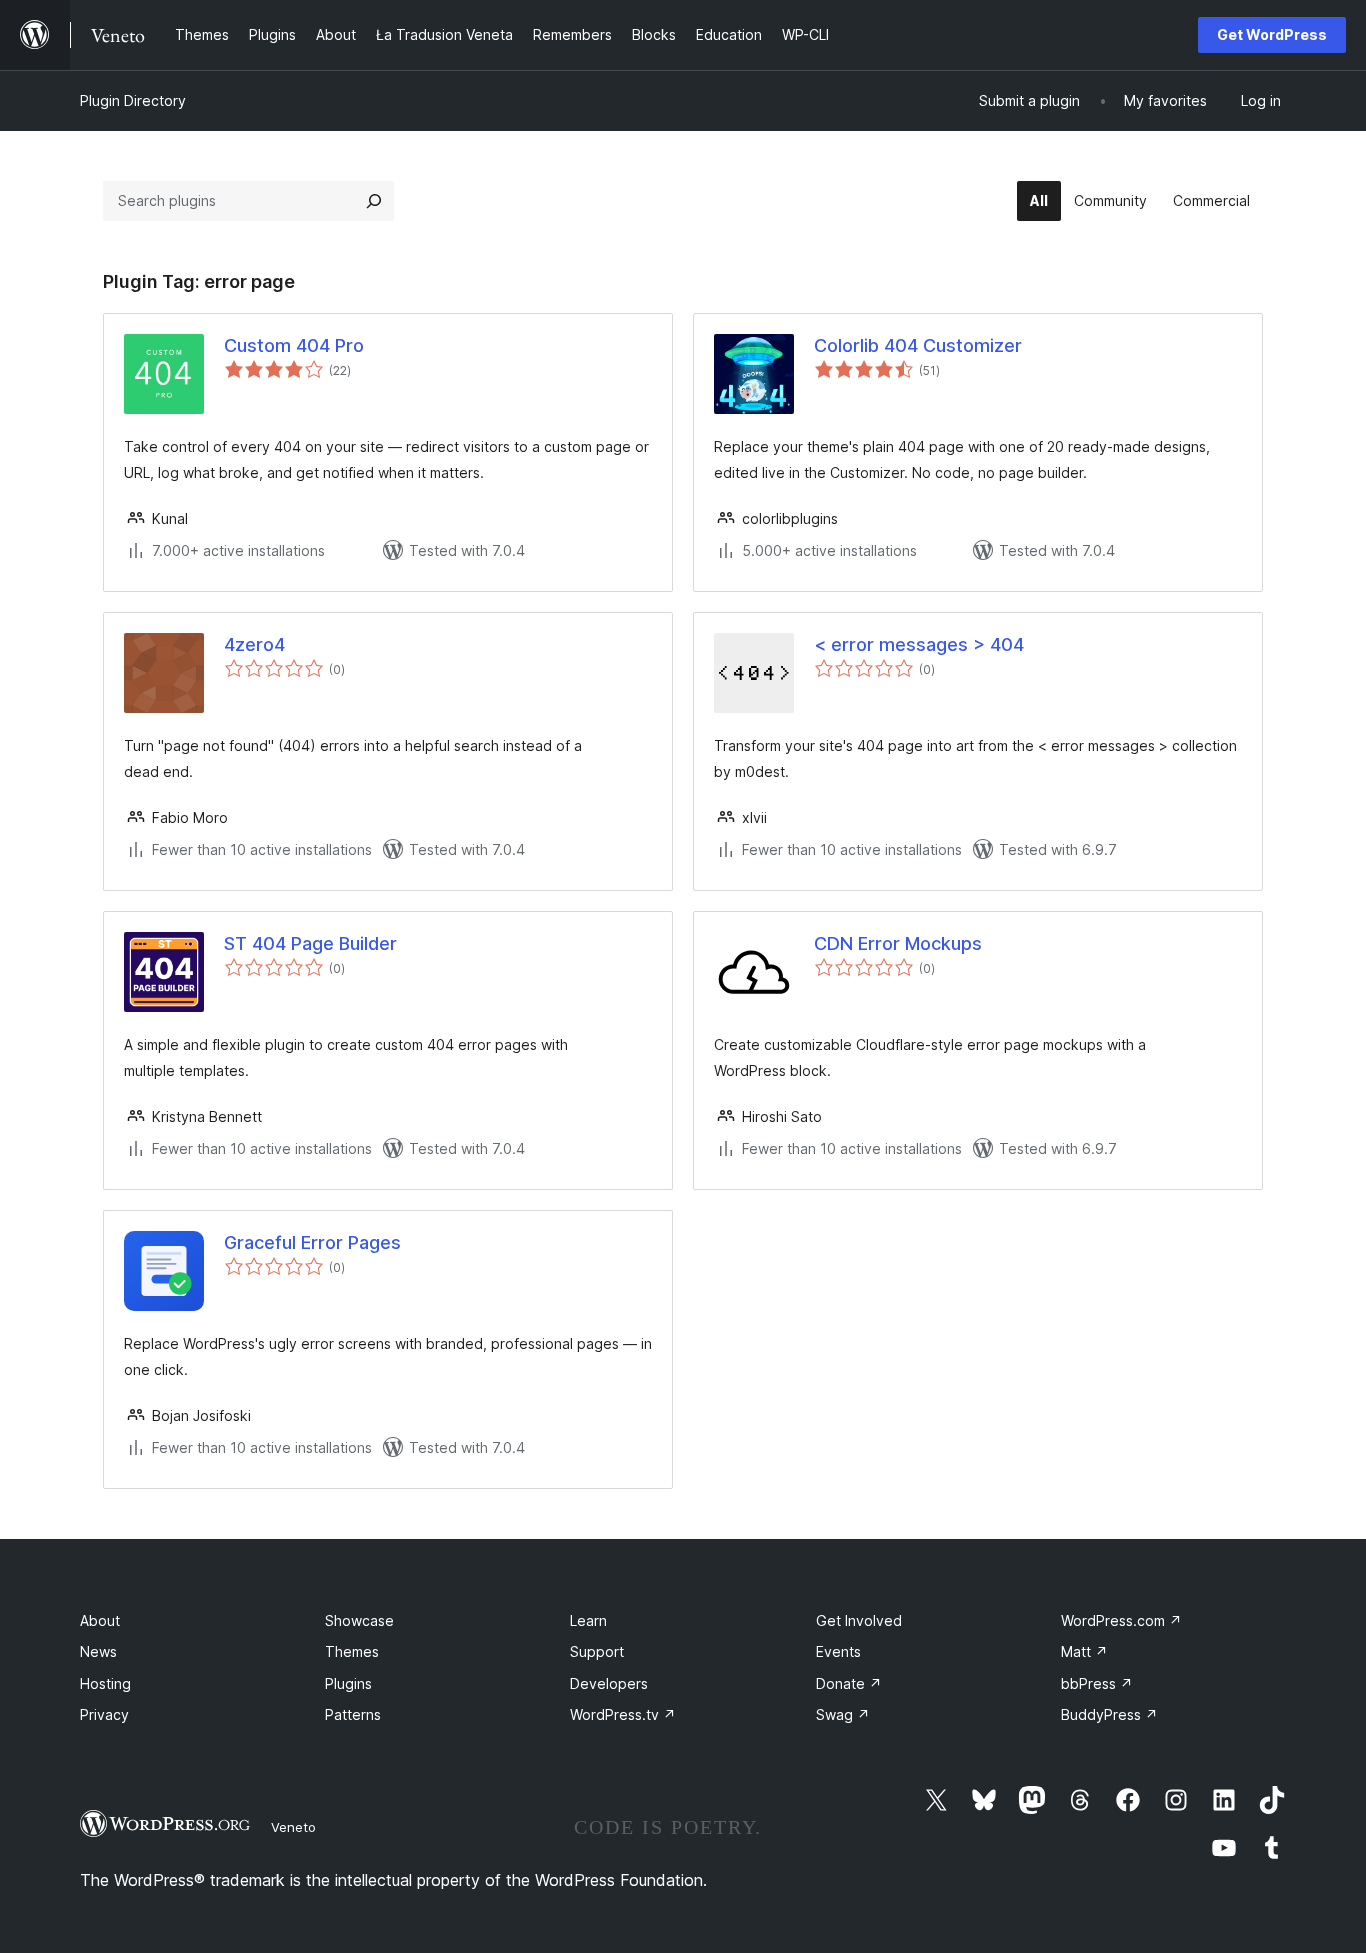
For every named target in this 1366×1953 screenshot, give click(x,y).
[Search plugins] (374, 201)
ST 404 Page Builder (310, 943)
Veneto (293, 1827)
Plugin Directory (133, 100)
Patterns (353, 1714)
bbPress (1097, 1683)
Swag (843, 1714)
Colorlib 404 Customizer (918, 345)
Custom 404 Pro (294, 345)
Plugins (348, 1683)
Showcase (359, 1620)
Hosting (105, 1683)
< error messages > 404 (919, 644)
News (98, 1651)
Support (597, 1651)
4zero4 (254, 644)
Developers (609, 1683)
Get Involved (859, 1620)
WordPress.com (1121, 1620)
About (100, 1620)
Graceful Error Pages (312, 1242)
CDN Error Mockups (898, 943)
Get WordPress (1272, 34)
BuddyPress (1109, 1714)
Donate (849, 1683)
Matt (1084, 1651)
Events (838, 1651)
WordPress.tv (623, 1714)
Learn (588, 1620)
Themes (352, 1651)
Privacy (104, 1714)
